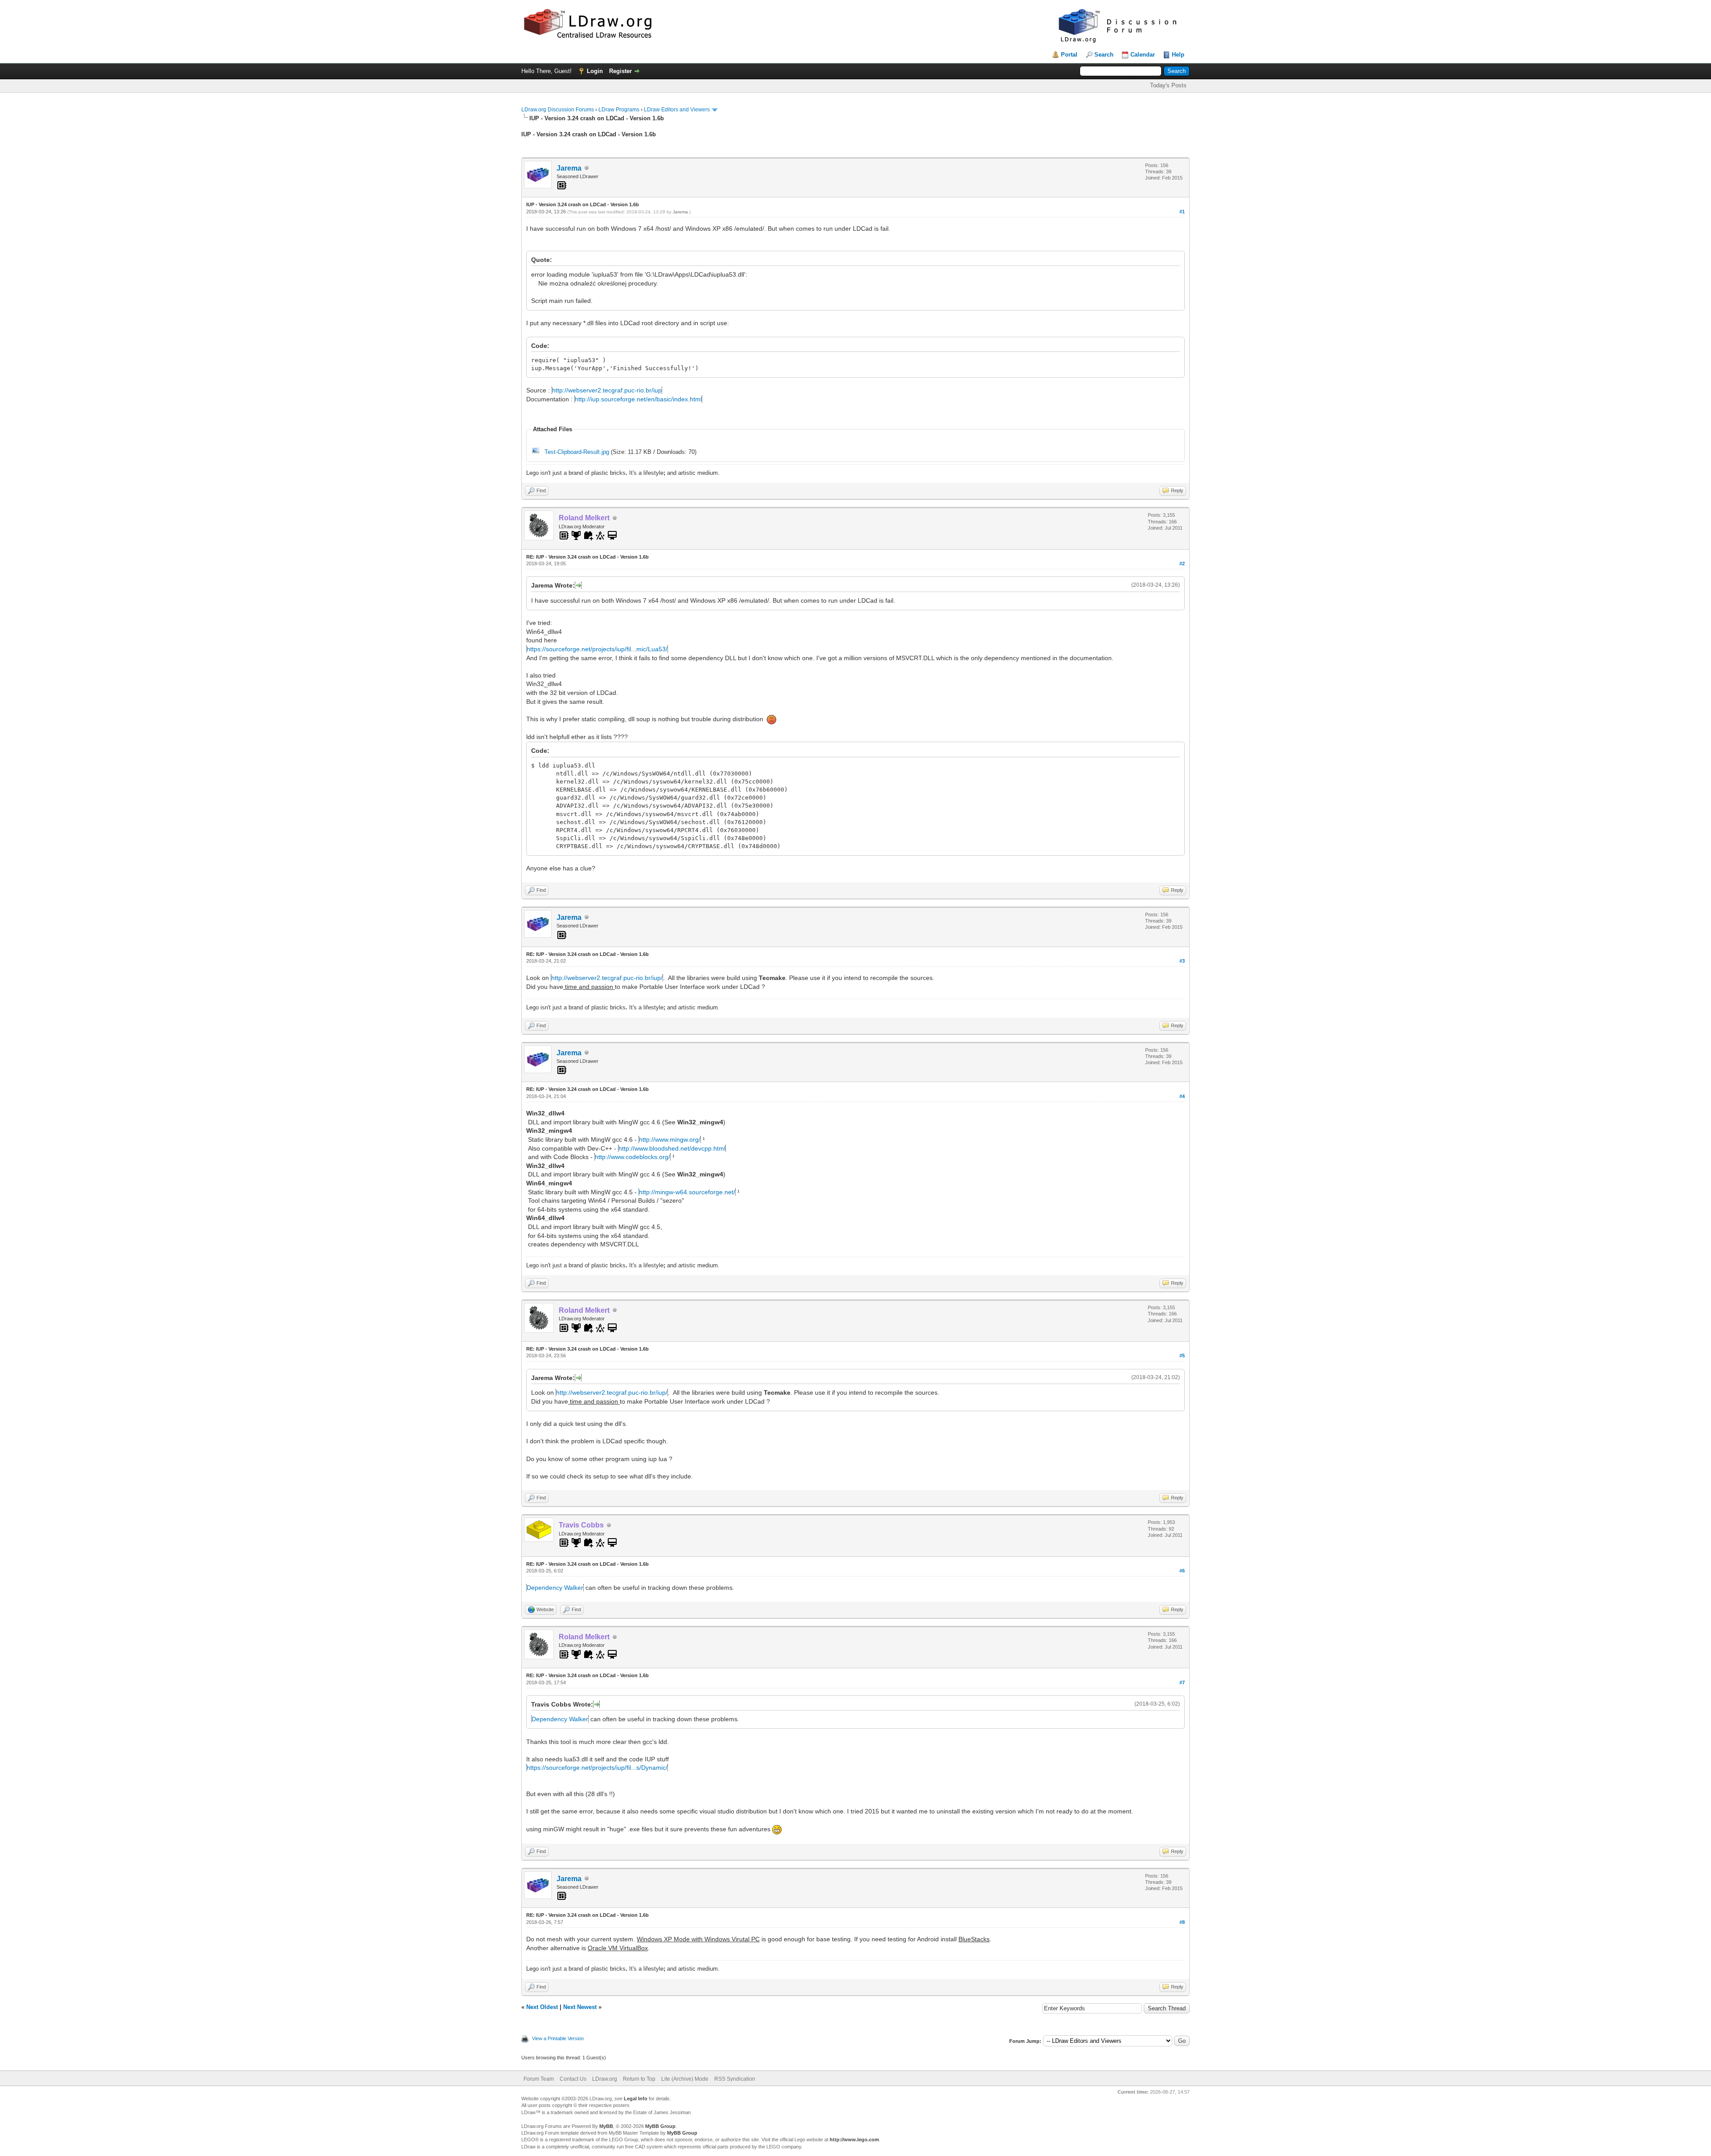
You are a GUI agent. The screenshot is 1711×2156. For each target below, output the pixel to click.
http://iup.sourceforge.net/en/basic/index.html (638, 399)
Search (1104, 55)
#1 (1182, 212)
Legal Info (636, 2099)
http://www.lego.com (854, 2140)
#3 (1182, 961)
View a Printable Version (558, 2038)
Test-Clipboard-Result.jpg (577, 452)
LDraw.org (605, 2079)
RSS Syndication (735, 2079)
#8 (1182, 1922)
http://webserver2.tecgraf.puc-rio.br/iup (607, 390)
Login (595, 71)
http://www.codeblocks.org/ (632, 1157)
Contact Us (573, 2079)
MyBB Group (660, 2126)
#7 (1182, 1682)
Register (620, 71)
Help (1178, 55)
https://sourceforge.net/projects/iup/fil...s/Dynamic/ (597, 1768)
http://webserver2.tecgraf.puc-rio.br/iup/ (607, 978)
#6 (1182, 1571)
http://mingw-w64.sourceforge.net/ (687, 1192)
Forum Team (539, 2079)
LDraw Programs (619, 110)
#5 (1182, 1356)
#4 (1182, 1096)
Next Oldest (542, 2007)
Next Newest (580, 2007)
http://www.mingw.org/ (670, 1139)
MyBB (606, 2126)
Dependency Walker (555, 1588)
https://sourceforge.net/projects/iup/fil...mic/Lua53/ (597, 649)
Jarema (569, 168)
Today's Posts (1168, 85)
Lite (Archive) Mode (685, 2079)
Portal (1069, 55)
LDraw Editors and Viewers (677, 110)
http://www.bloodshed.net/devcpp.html (672, 1148)
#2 (1182, 563)
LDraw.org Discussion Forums (558, 110)
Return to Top (639, 2079)
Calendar (1143, 55)
